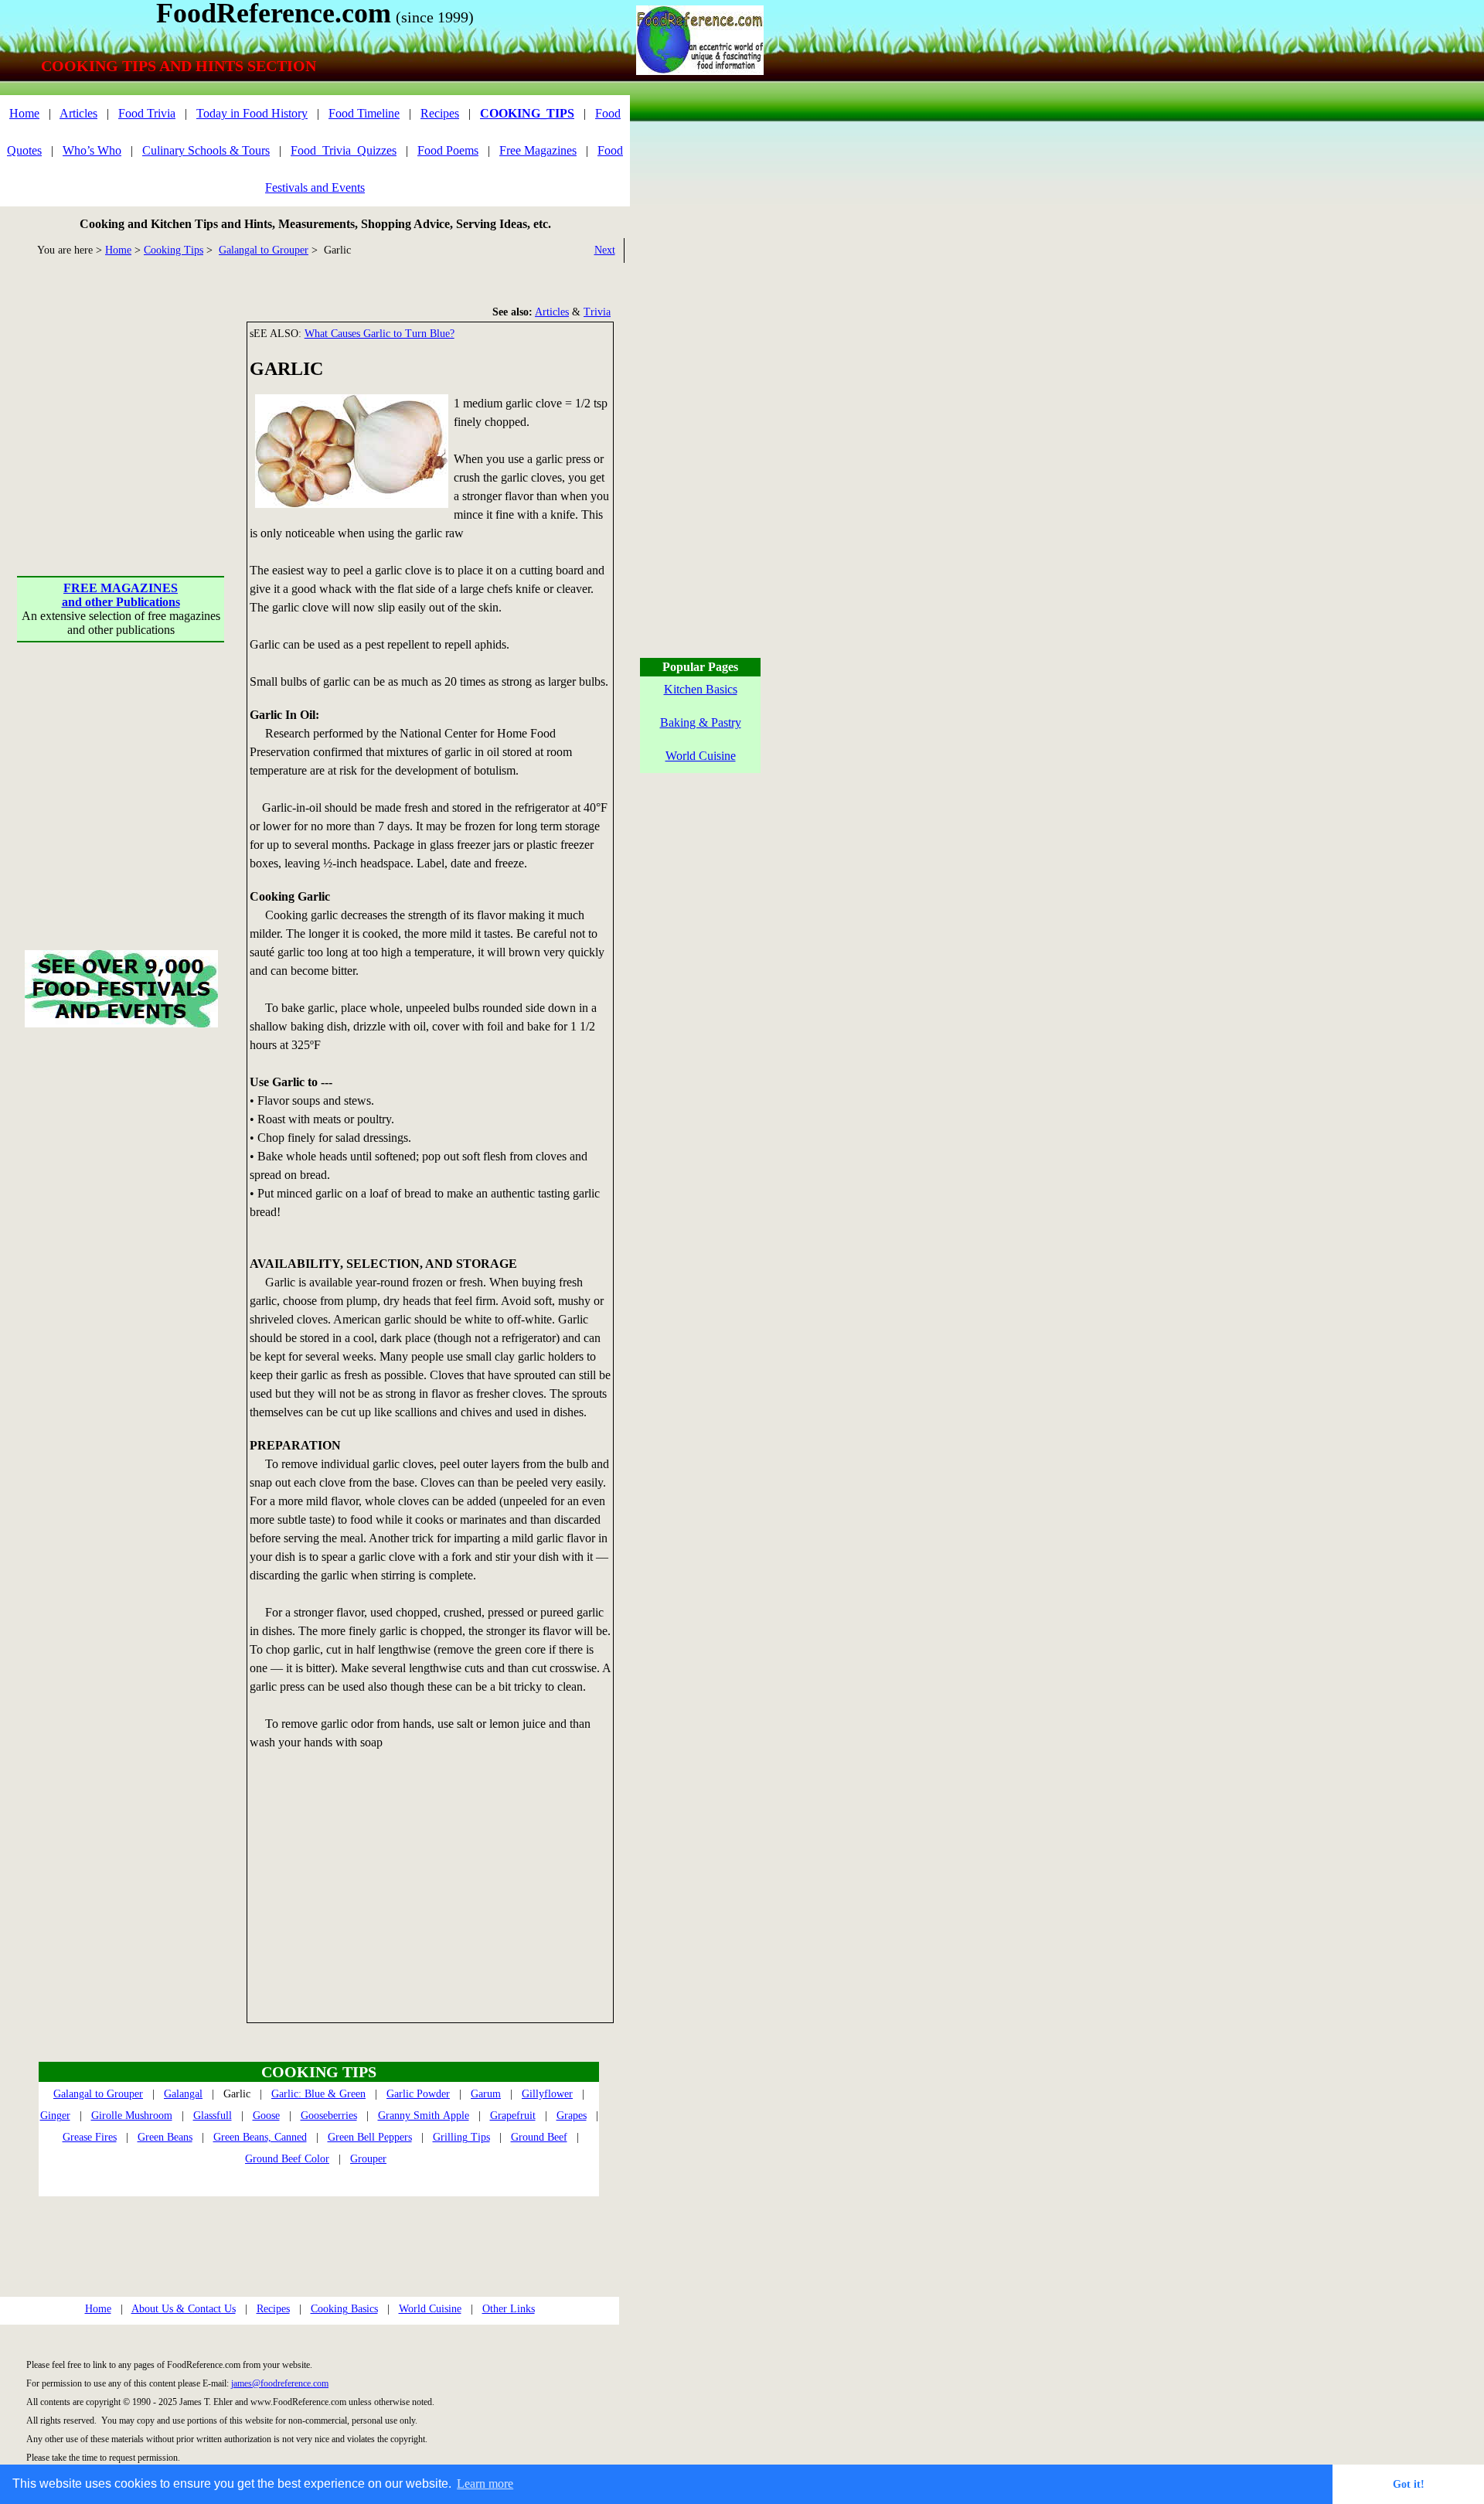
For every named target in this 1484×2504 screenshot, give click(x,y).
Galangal (183, 2094)
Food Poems (448, 150)
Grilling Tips (461, 2137)
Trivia (597, 312)
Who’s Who (92, 150)
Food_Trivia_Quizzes (344, 150)
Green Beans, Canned (260, 2137)
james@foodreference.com (280, 2383)
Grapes (572, 2116)
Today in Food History (252, 113)
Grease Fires (90, 2137)
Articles (78, 113)
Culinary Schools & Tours (206, 150)
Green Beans (165, 2137)
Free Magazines (538, 150)
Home (24, 113)
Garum (486, 2094)
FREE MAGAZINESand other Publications (121, 595)
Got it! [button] (1409, 2484)
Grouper (368, 2159)
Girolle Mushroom (132, 2116)
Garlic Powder (418, 2094)
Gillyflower (547, 2094)
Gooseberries (329, 2116)
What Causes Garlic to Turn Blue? (380, 334)
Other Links (509, 2309)
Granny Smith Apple (424, 2116)
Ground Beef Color (287, 2159)
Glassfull (213, 2116)
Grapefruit (513, 2116)
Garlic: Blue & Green (318, 2094)
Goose (266, 2116)
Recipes (440, 113)
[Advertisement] (122, 418)
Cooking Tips (174, 250)
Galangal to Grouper (264, 250)
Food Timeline (364, 113)
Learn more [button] (485, 2484)
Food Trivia (147, 113)
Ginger (55, 2116)
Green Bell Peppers (370, 2137)
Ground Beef (539, 2137)
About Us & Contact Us (184, 2309)
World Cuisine (430, 2309)
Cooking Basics (344, 2309)
